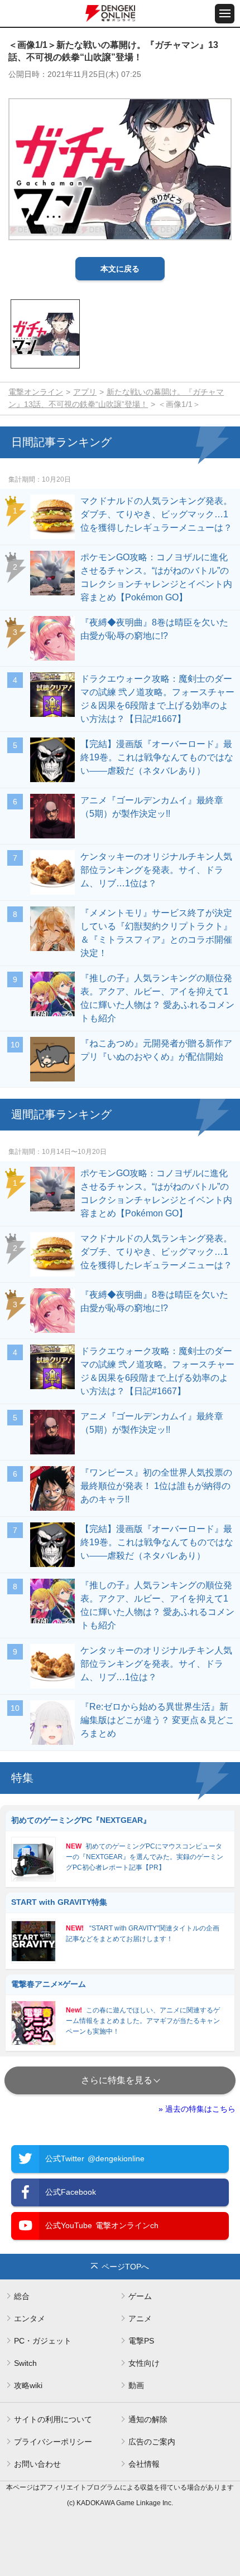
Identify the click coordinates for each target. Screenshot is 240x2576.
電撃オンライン (36, 392)
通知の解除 (148, 2419)
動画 (136, 2385)
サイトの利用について (53, 2419)
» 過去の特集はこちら (197, 2109)
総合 (22, 2296)
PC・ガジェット (43, 2341)
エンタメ (30, 2318)
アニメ (140, 2318)
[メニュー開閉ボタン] (225, 14)
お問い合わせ (37, 2464)
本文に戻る (120, 269)
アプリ (85, 392)
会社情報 (144, 2464)
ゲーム (140, 2296)
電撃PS (141, 2341)
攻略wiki (28, 2385)
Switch (25, 2363)
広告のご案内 (152, 2442)
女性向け (144, 2363)
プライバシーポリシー (53, 2442)
